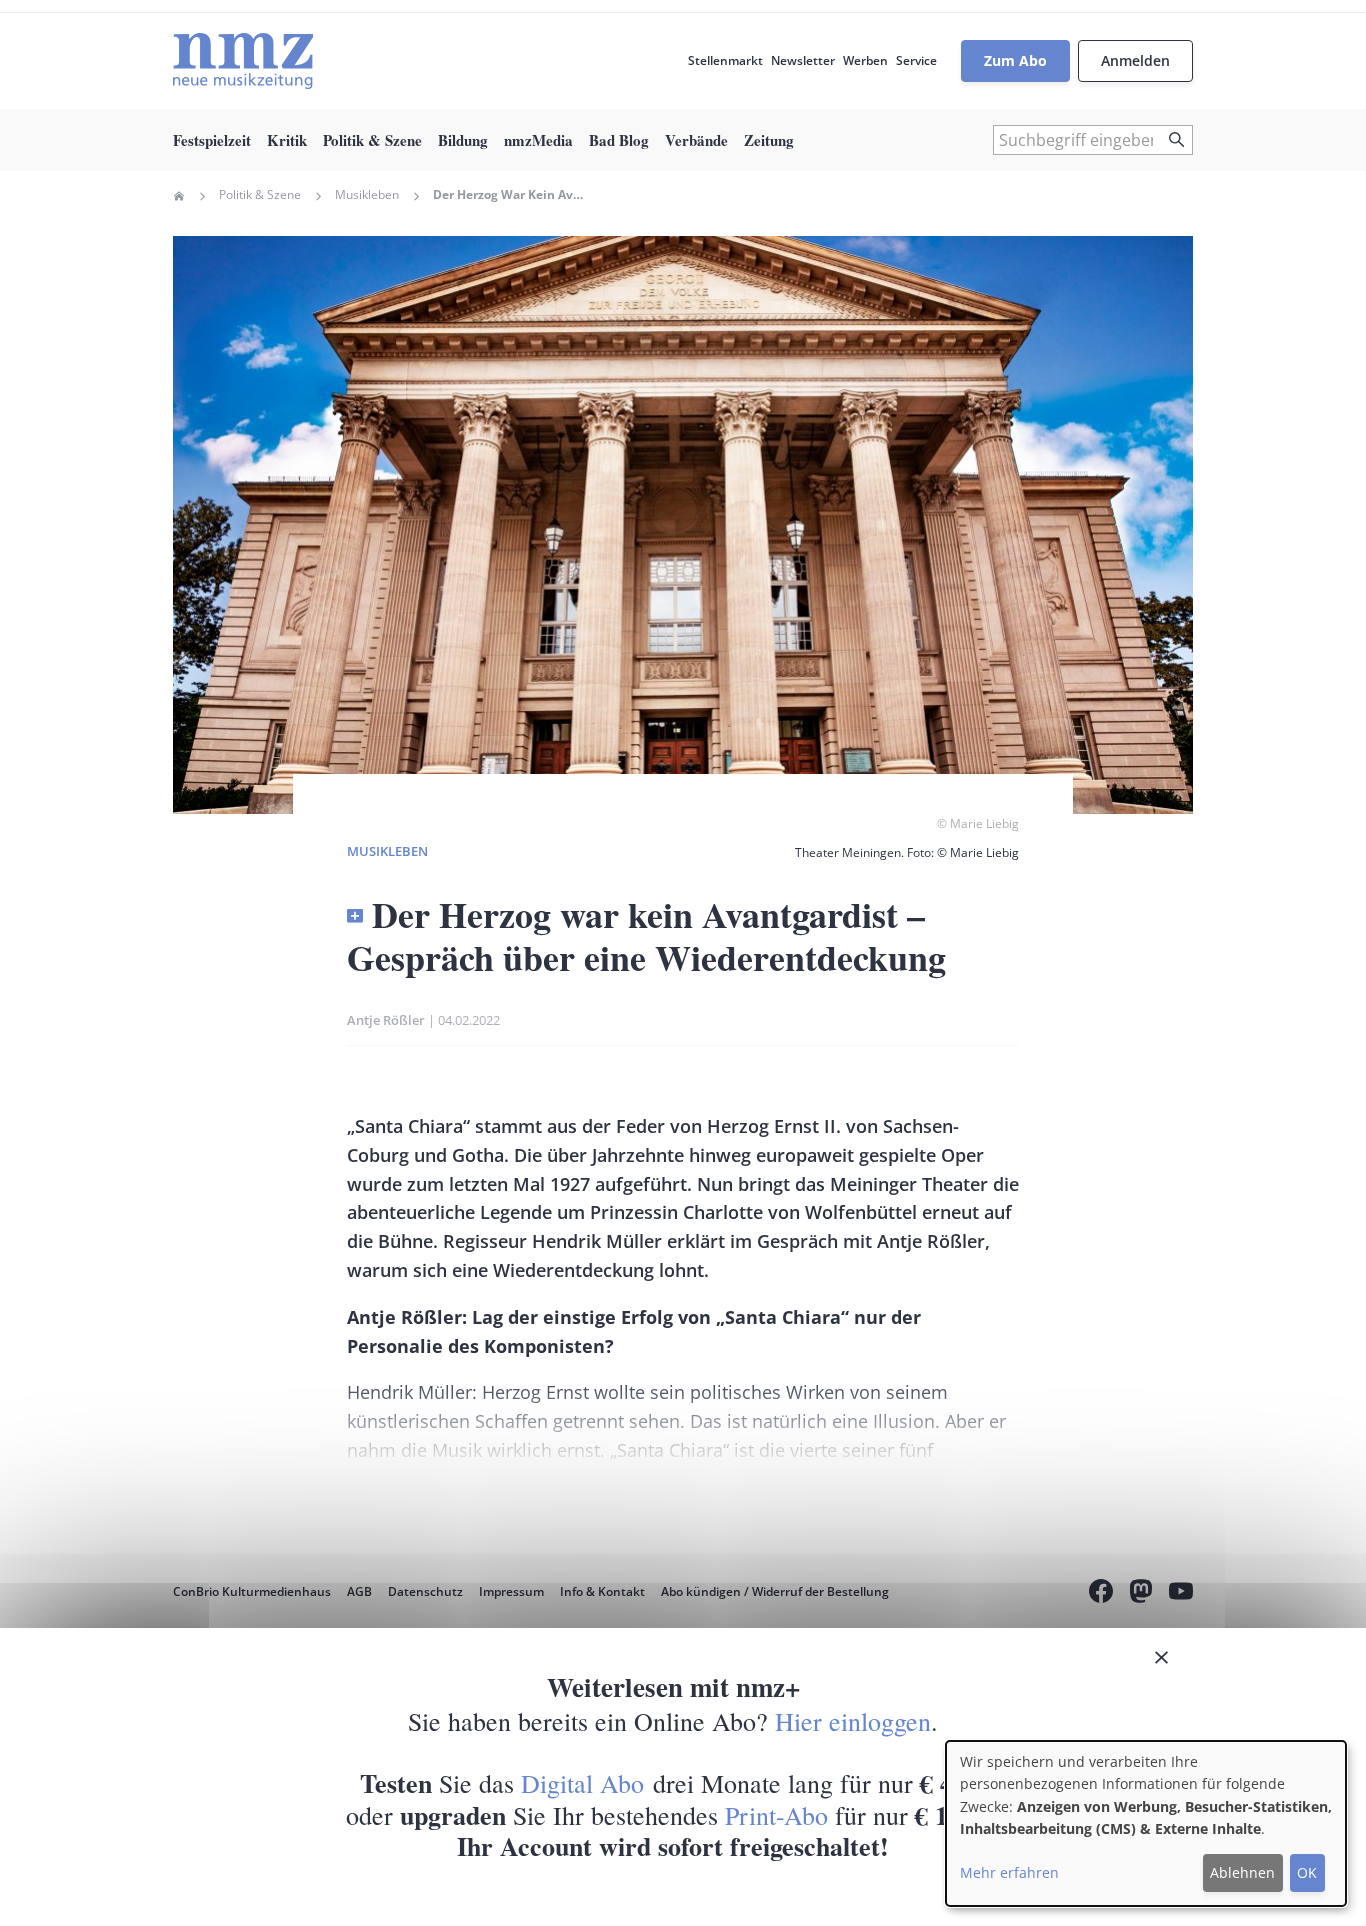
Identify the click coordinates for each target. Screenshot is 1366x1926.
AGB (359, 1591)
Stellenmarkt (725, 60)
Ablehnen (1242, 1872)
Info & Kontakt (602, 1591)
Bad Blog (619, 140)
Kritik (287, 140)
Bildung (463, 140)
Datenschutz (425, 1591)
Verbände (696, 140)
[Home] (243, 61)
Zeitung (769, 140)
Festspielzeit (212, 140)
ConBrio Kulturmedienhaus (252, 1591)
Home (179, 196)
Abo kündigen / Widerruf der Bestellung (775, 1591)
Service (916, 60)
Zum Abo (1015, 60)
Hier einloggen (853, 1721)
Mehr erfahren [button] (1009, 1872)
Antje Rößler (386, 1020)
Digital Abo (582, 1783)
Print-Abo (776, 1815)
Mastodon (1141, 1594)
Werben (865, 60)
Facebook (1101, 1594)
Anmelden (1135, 60)
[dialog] (1146, 1823)
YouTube (1181, 1594)
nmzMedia (538, 140)
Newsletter (803, 60)
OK (1307, 1872)
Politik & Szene (372, 140)
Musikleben (367, 195)
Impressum (511, 1591)
